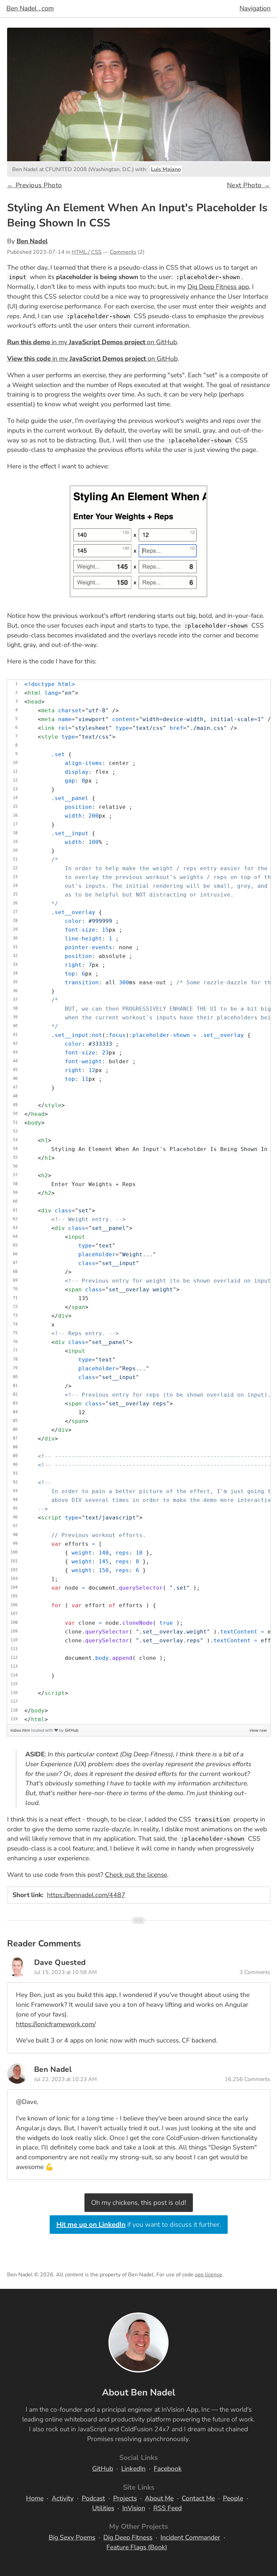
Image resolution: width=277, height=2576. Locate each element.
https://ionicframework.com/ (56, 2024)
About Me (159, 2498)
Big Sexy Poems (72, 2538)
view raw (258, 1730)
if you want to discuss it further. (139, 2225)
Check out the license (136, 1875)
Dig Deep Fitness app (218, 287)
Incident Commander (190, 2538)
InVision (134, 2508)
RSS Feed (168, 2508)
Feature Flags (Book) (137, 2547)
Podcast (93, 2498)
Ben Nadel (32, 241)
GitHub (72, 1730)
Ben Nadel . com (30, 8)
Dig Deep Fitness (128, 2538)
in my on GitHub (92, 342)
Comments (123, 252)
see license (209, 2275)
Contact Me (198, 2498)
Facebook (168, 2469)
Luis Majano (166, 169)
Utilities (103, 2508)
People (233, 2498)
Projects (125, 2498)
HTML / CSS (87, 252)
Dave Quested (60, 1962)
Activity (63, 2498)
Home (35, 2498)
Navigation (255, 8)
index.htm (21, 1730)
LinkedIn (133, 2469)
